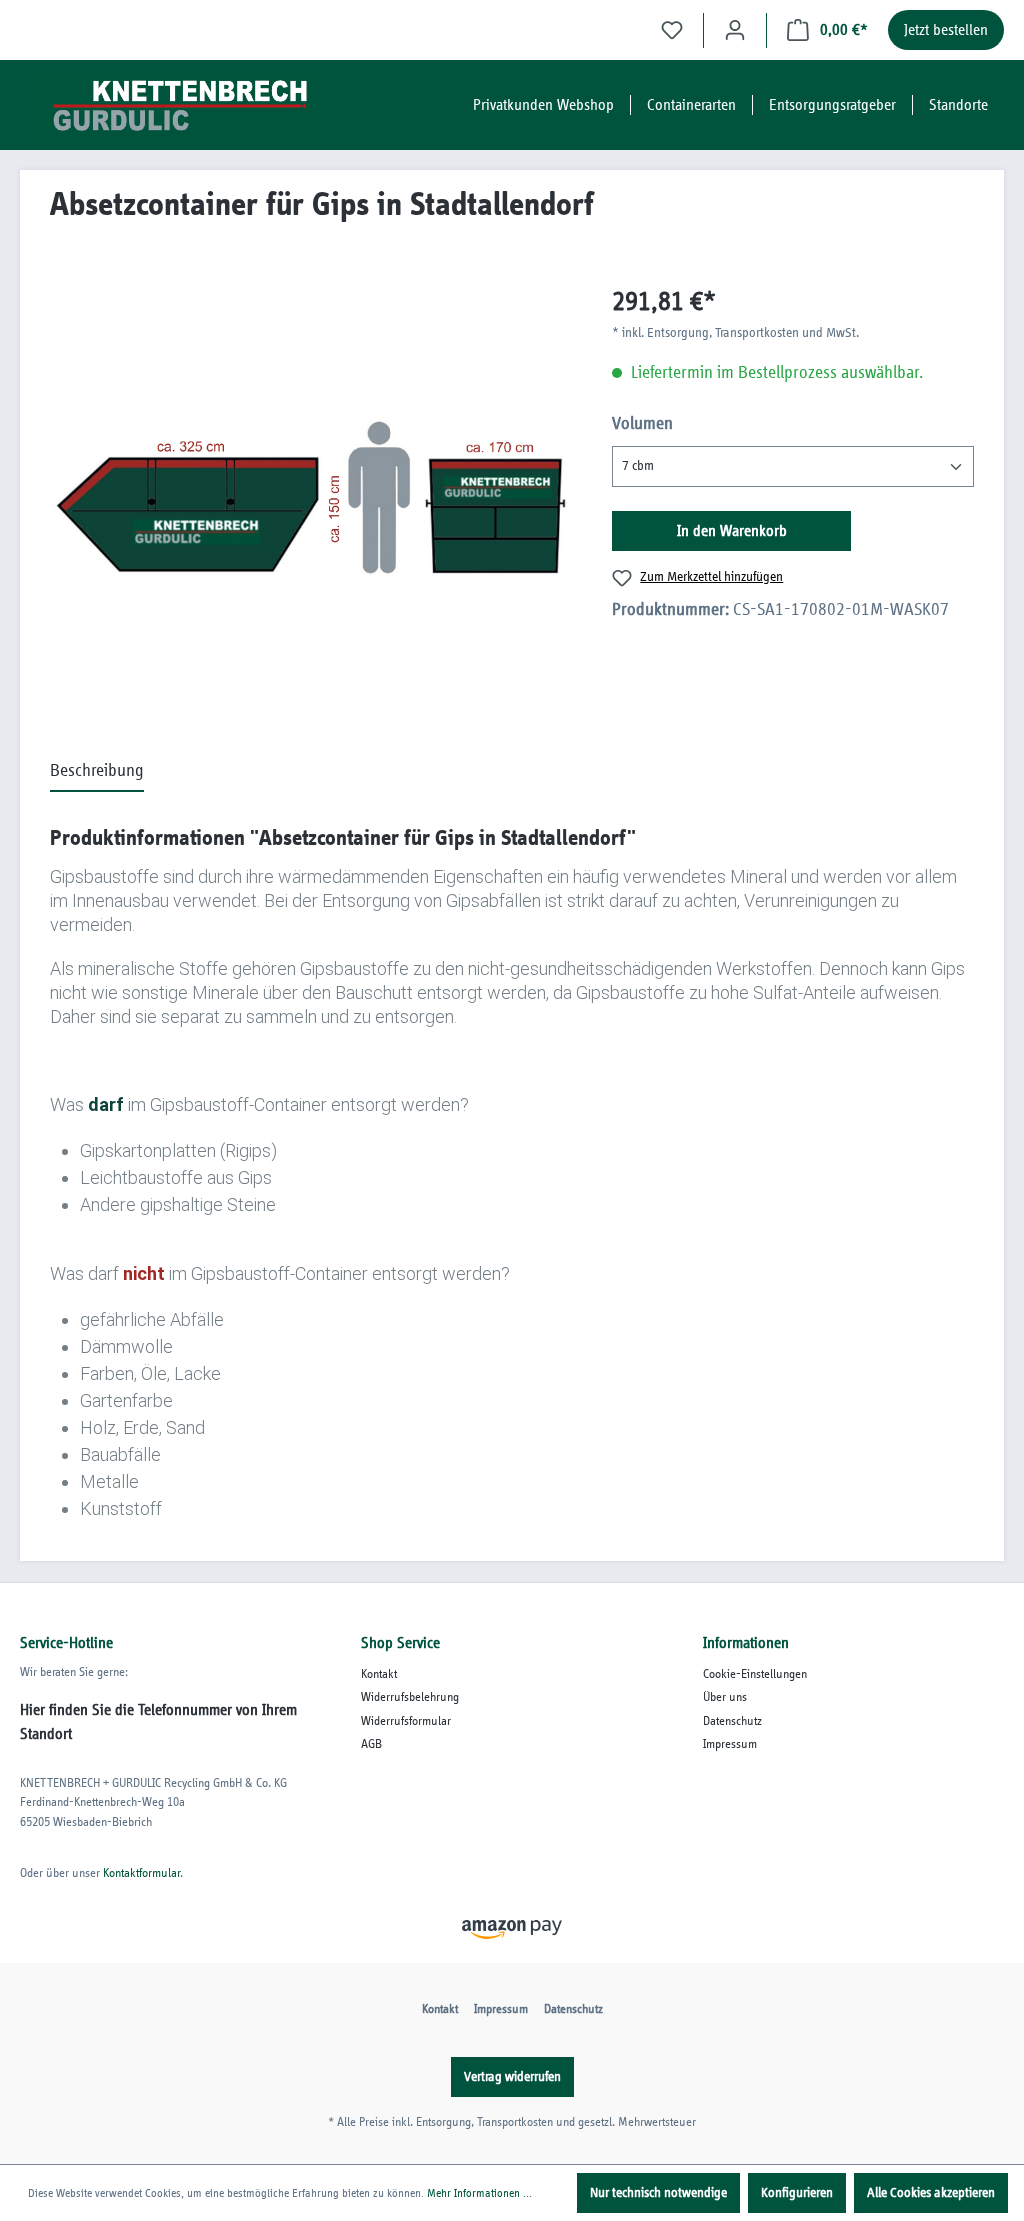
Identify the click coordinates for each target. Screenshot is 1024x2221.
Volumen (642, 424)
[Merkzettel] (672, 30)
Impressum (730, 1744)
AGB (371, 1744)
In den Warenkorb (732, 531)
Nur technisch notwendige (658, 2193)
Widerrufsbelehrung (410, 1697)
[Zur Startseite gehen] (170, 105)
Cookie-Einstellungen (755, 1674)
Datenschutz (732, 1721)
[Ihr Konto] (735, 30)
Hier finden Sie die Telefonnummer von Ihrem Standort (158, 1722)
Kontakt (379, 1674)
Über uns (725, 1697)
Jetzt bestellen (946, 30)
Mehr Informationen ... (479, 2193)
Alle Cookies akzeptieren (931, 2193)
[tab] (97, 772)
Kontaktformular (141, 1873)
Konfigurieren (797, 2193)
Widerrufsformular (406, 1721)
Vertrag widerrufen (512, 2077)
